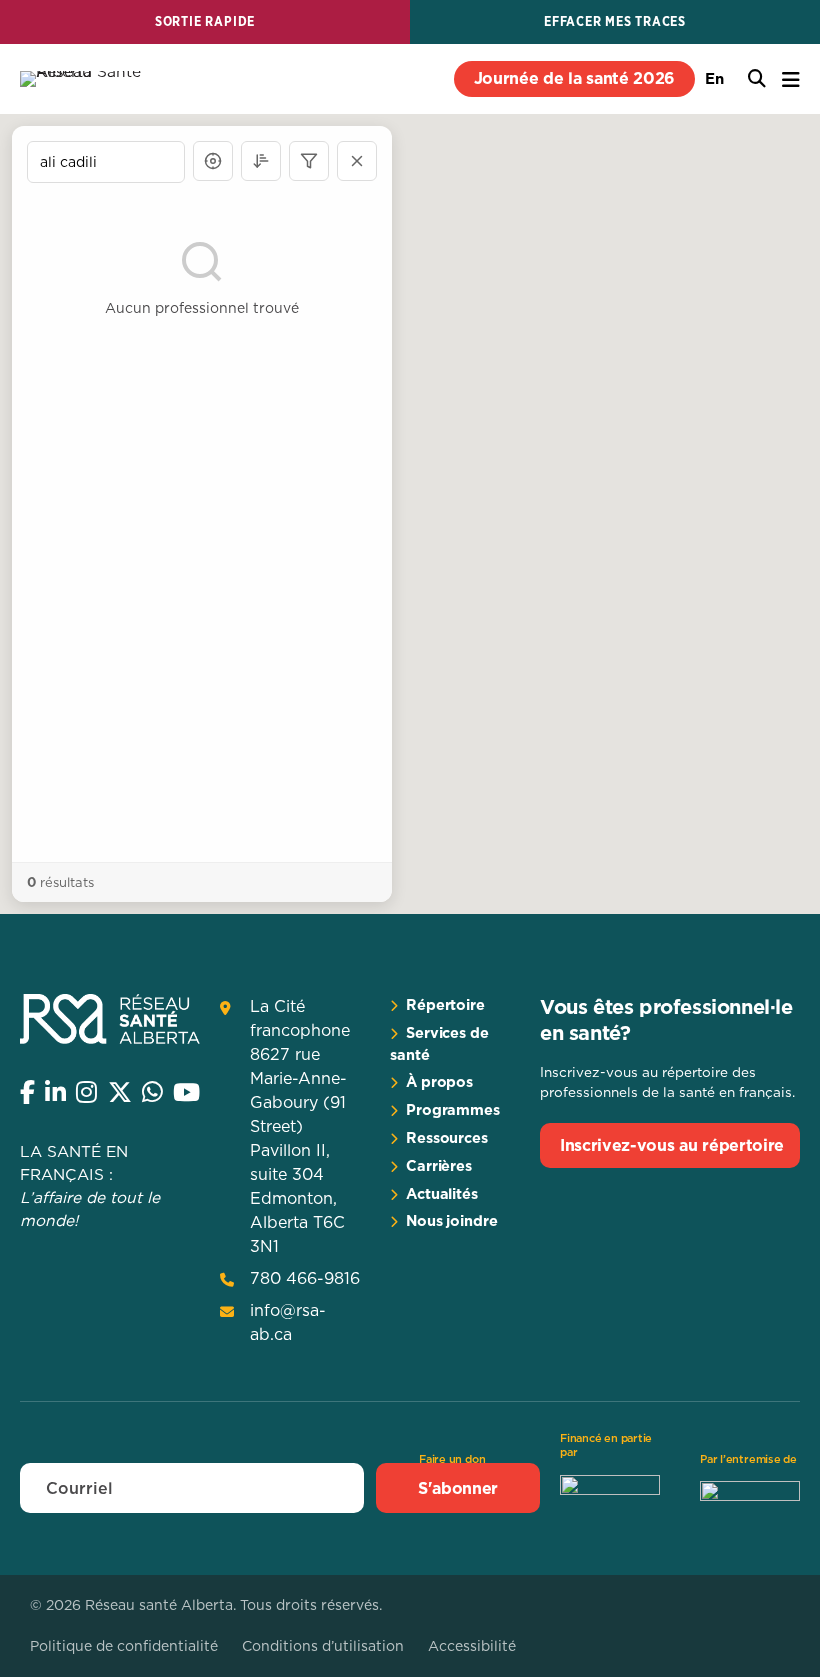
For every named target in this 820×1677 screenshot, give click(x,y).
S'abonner (458, 1488)
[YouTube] (186, 1092)
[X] (120, 1092)
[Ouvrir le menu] (791, 79)
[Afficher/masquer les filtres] (309, 161)
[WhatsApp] (152, 1092)
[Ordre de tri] (261, 161)
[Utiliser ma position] (213, 161)
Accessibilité (472, 1646)
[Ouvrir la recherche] (757, 79)
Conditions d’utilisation (323, 1646)
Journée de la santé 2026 (574, 78)
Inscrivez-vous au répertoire (672, 1145)
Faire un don (452, 1459)
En (714, 78)
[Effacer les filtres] (357, 161)
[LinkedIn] (55, 1092)
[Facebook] (27, 1092)
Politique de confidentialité (124, 1646)
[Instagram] (86, 1092)
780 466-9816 (305, 1278)
